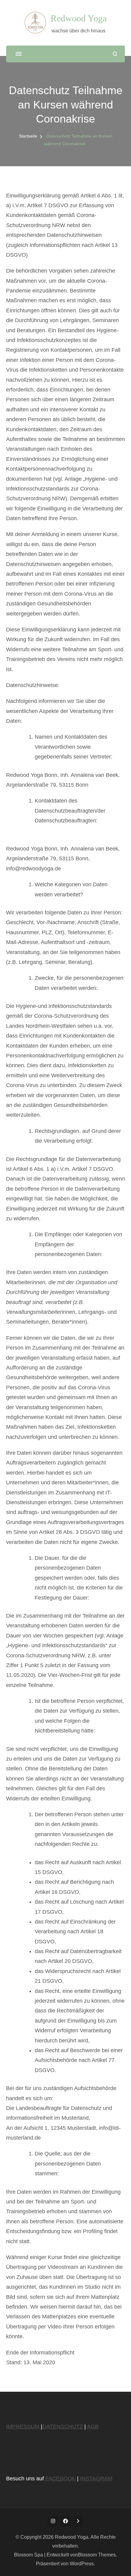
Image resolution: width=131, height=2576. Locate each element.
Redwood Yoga (79, 18)
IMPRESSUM (23, 2427)
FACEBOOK (60, 2479)
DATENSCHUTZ (63, 2427)
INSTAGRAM (96, 2479)
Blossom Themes (97, 2555)
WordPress (82, 2564)
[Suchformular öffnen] (115, 54)
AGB (93, 2427)
